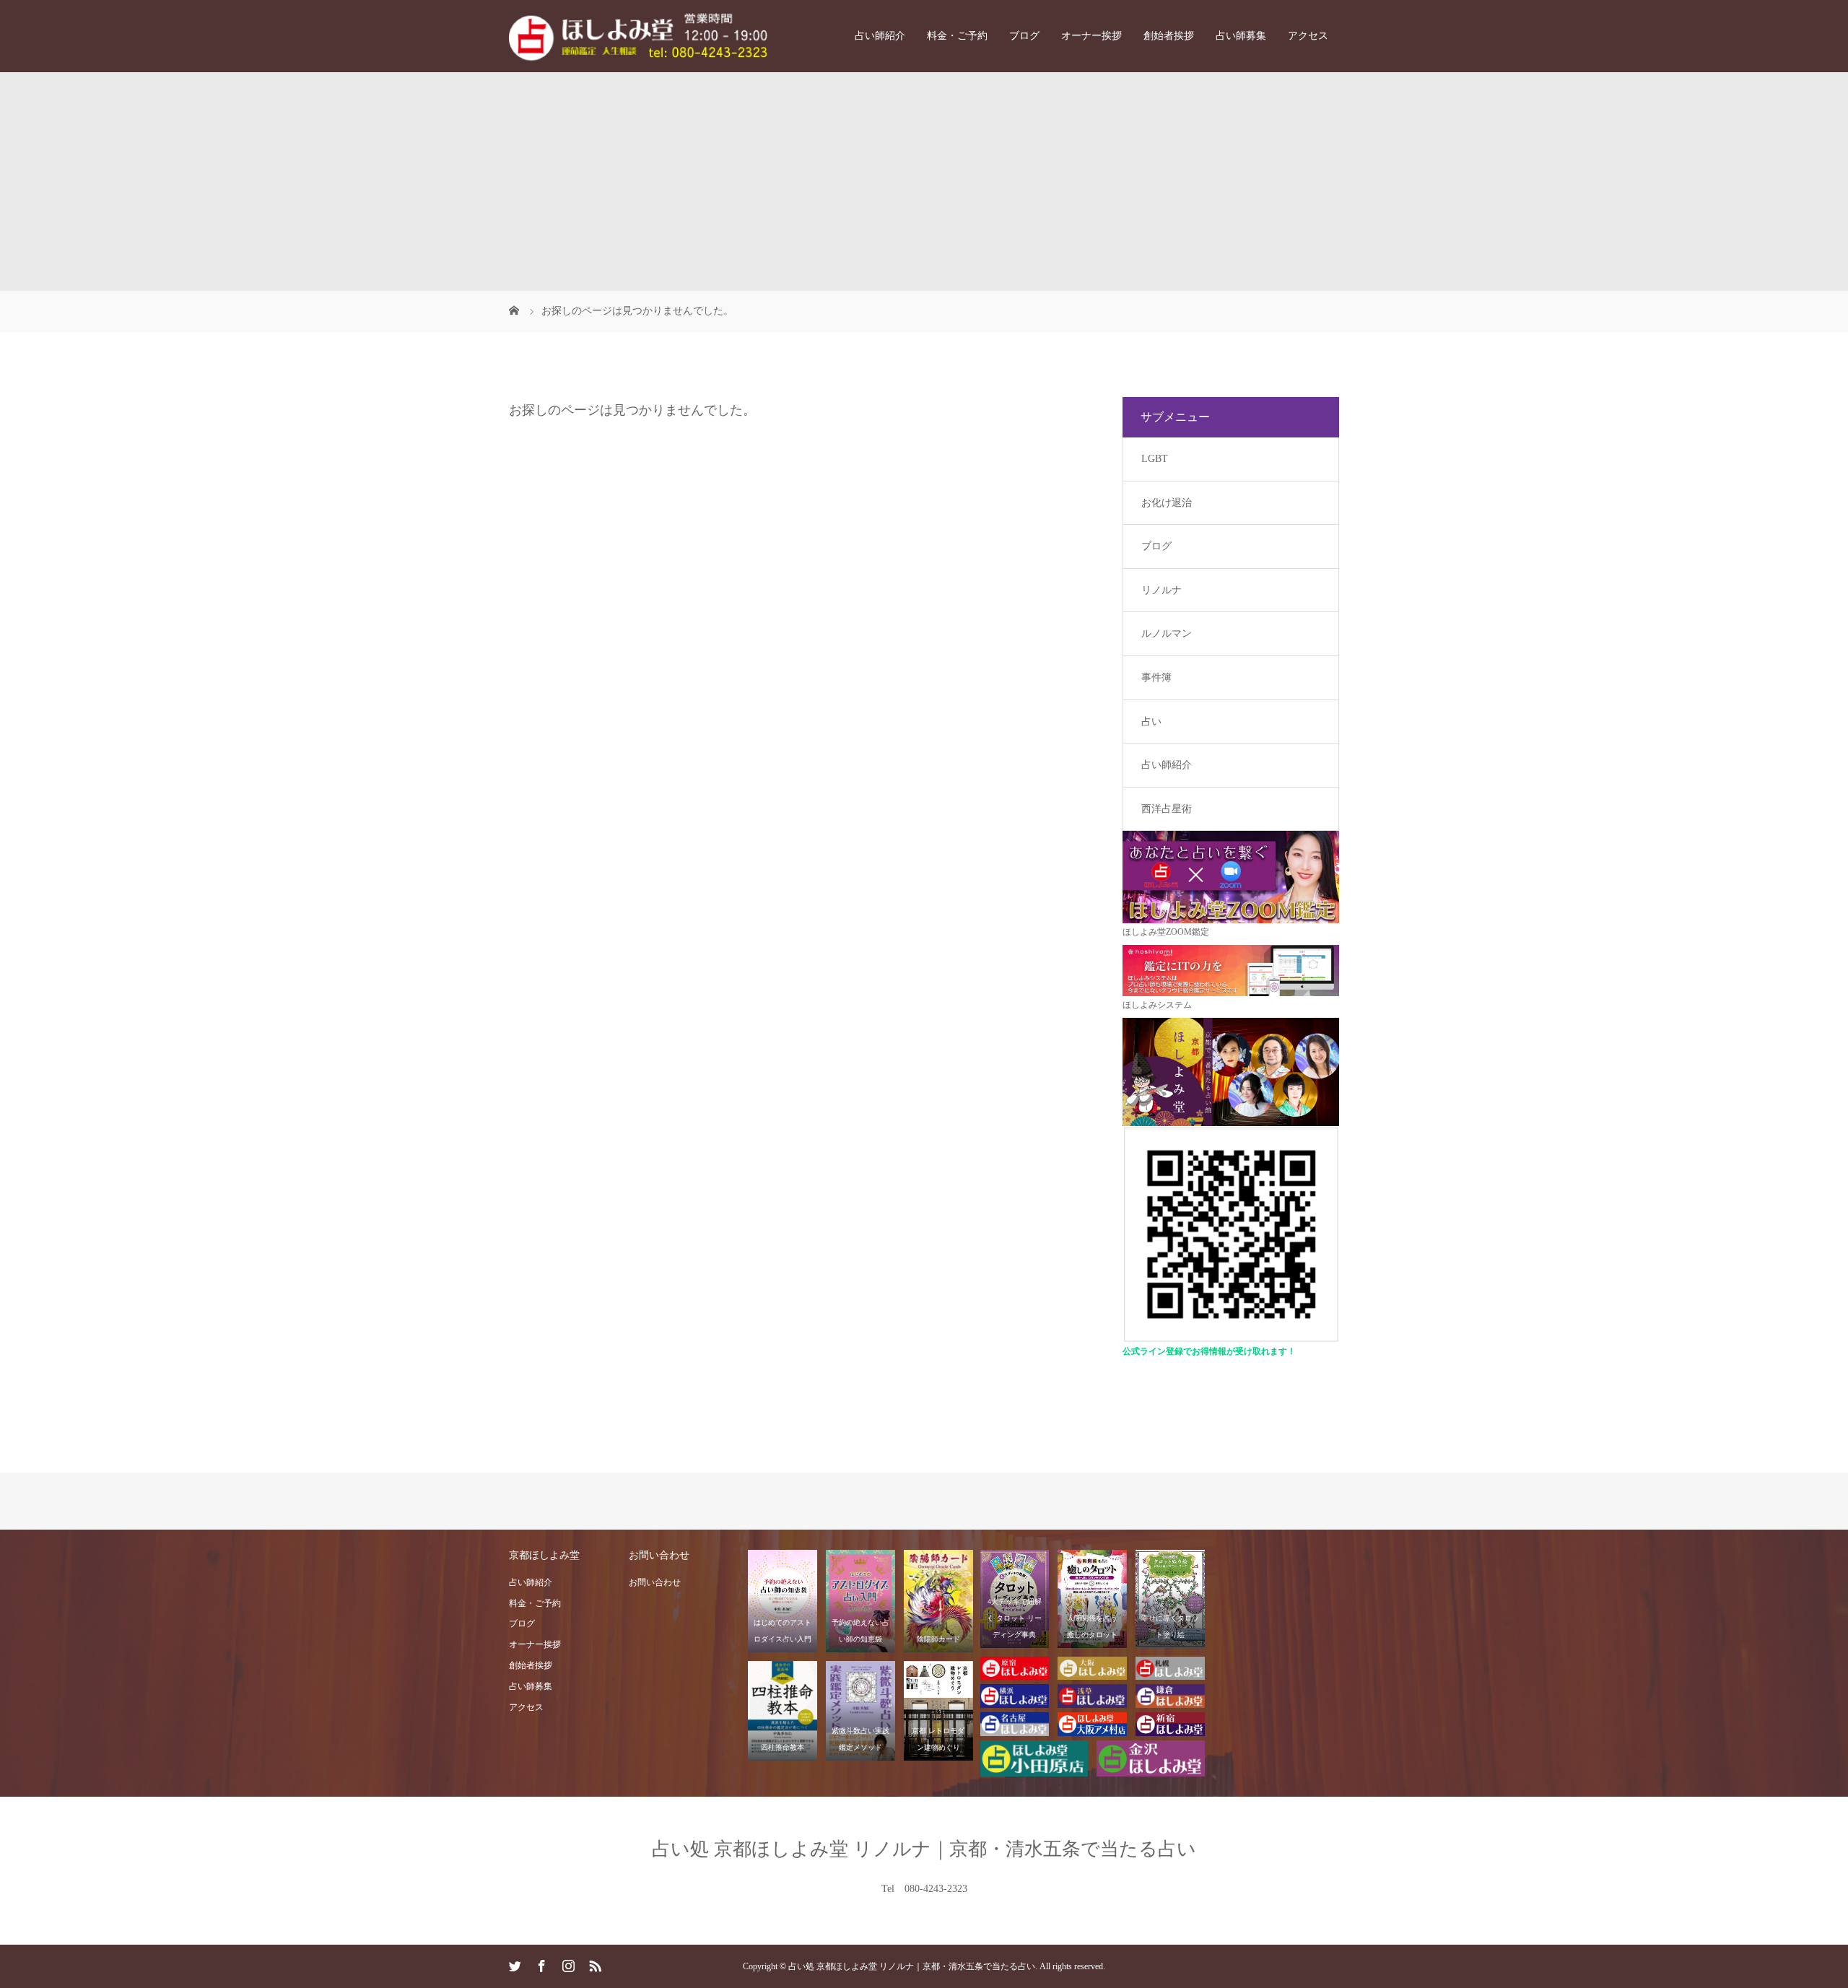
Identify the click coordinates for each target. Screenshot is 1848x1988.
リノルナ (1161, 590)
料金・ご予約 (957, 36)
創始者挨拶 (1169, 36)
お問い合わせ (655, 1582)
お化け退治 (1167, 503)
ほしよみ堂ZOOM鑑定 (1166, 932)
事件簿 (1156, 677)
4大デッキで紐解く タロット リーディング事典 (1014, 1618)
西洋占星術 (1167, 809)
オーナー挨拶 (1091, 36)
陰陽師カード (938, 1639)
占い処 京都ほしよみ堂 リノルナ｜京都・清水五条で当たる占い (924, 1849)
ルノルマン (1167, 633)
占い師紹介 (880, 36)
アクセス (1308, 36)
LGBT (1155, 459)
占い (1151, 721)
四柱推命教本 (783, 1747)
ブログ (1024, 36)
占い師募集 (1241, 36)
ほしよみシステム (1157, 1005)
